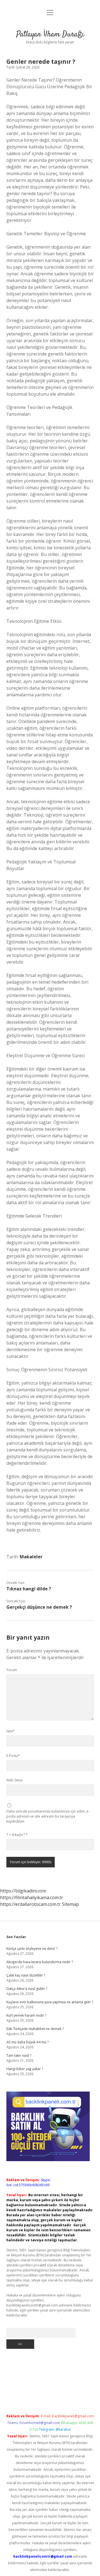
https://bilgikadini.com (23, 1891)
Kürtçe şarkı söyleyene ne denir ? (32, 1949)
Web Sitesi (14, 1780)
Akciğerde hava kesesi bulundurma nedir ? (40, 1962)
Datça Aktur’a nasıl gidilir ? (27, 1989)
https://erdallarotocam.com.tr (30, 1904)
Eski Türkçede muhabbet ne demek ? (35, 2029)
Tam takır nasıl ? (19, 2055)
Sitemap (70, 1904)
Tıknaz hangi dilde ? (29, 1589)
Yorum (12, 1670)
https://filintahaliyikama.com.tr (32, 1897)
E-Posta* (13, 1756)
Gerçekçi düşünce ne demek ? (39, 1607)
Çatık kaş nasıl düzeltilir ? (26, 1975)
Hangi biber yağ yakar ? (25, 2069)
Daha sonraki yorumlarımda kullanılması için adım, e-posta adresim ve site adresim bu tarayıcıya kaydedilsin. (48, 1816)
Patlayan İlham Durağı (50, 35)
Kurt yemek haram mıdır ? (26, 2015)
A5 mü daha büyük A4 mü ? (27, 2042)
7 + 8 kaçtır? (17, 1835)
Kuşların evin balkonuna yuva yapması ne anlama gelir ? (50, 2002)
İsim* (11, 1731)
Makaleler (31, 1557)
